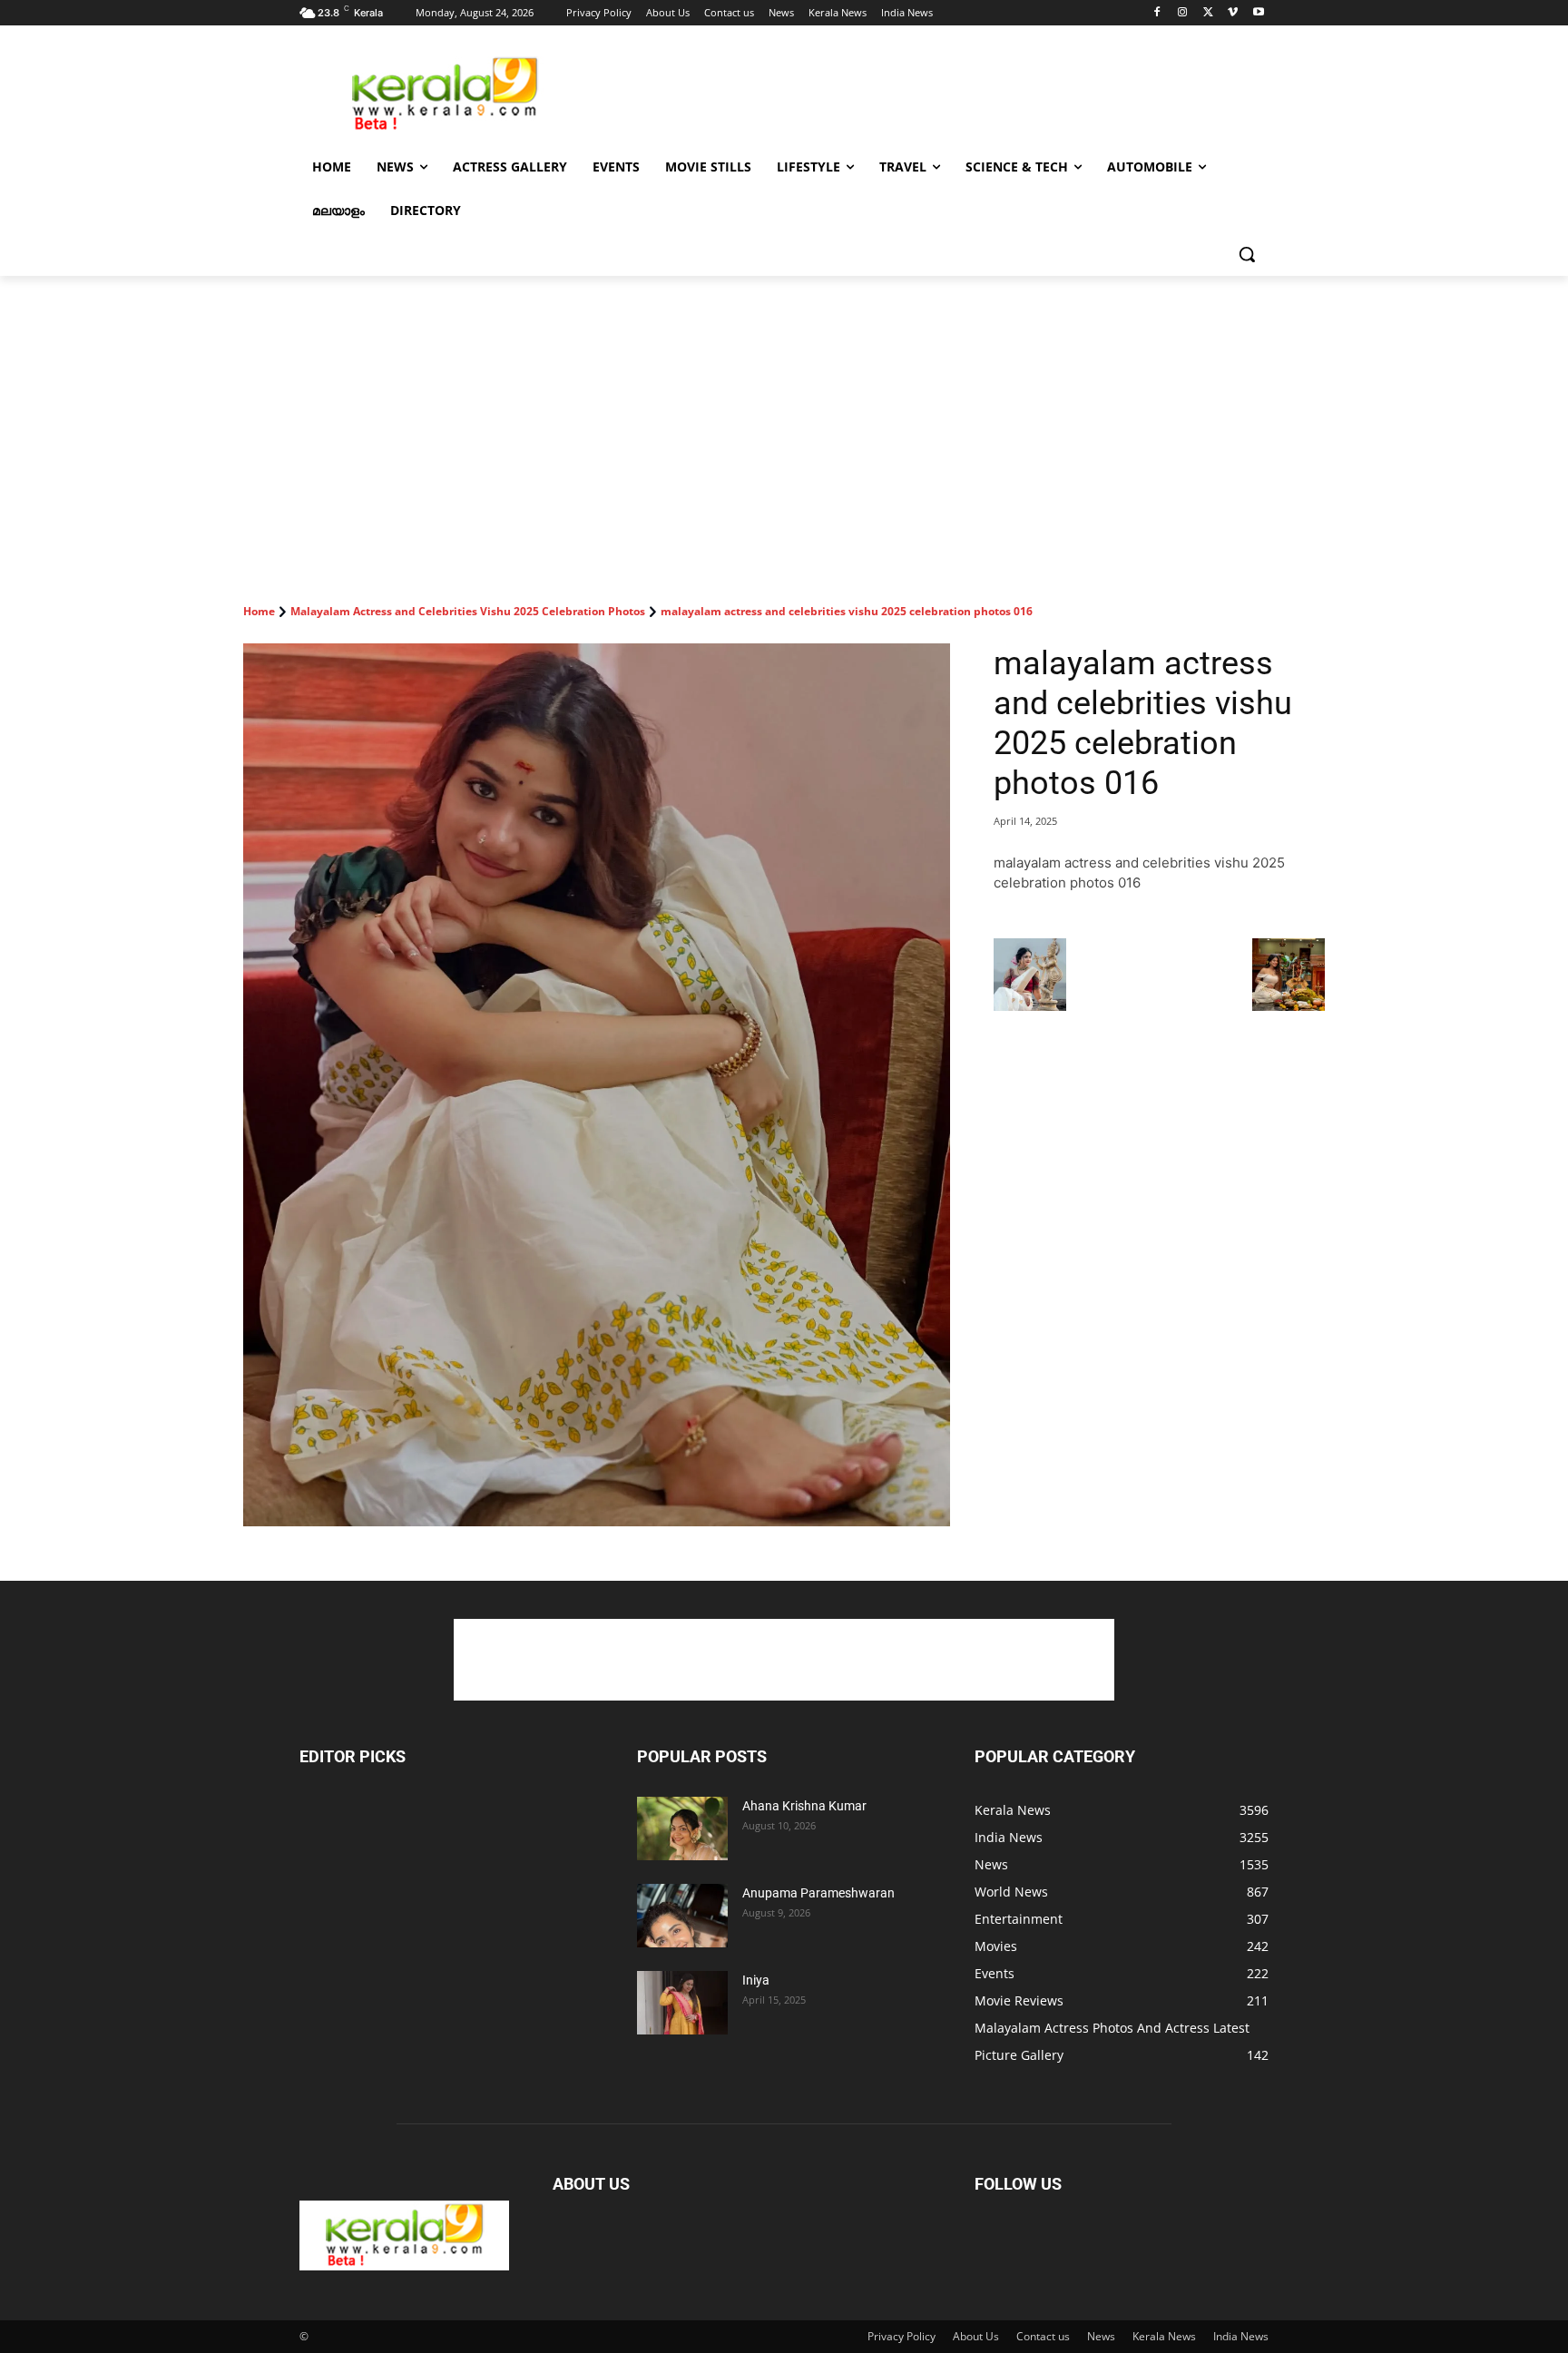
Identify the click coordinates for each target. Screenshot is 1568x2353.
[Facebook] (1157, 13)
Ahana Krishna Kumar (804, 1806)
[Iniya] (682, 2003)
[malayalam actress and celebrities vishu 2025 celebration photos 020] (1030, 1006)
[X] (1208, 13)
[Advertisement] (920, 92)
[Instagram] (1183, 13)
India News (1241, 2336)
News (1101, 2336)
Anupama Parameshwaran (818, 1893)
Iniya (756, 1980)
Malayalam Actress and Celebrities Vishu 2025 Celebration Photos (468, 611)
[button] (1247, 254)
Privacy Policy (902, 2336)
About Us (976, 2336)
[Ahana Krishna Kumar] (682, 1828)
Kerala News (1164, 2336)
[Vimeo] (1233, 13)
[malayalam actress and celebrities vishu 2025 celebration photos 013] (1289, 1006)
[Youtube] (1258, 13)
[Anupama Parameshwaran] (682, 1916)
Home (259, 611)
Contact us (1043, 2336)
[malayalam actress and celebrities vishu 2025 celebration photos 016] (597, 1085)
